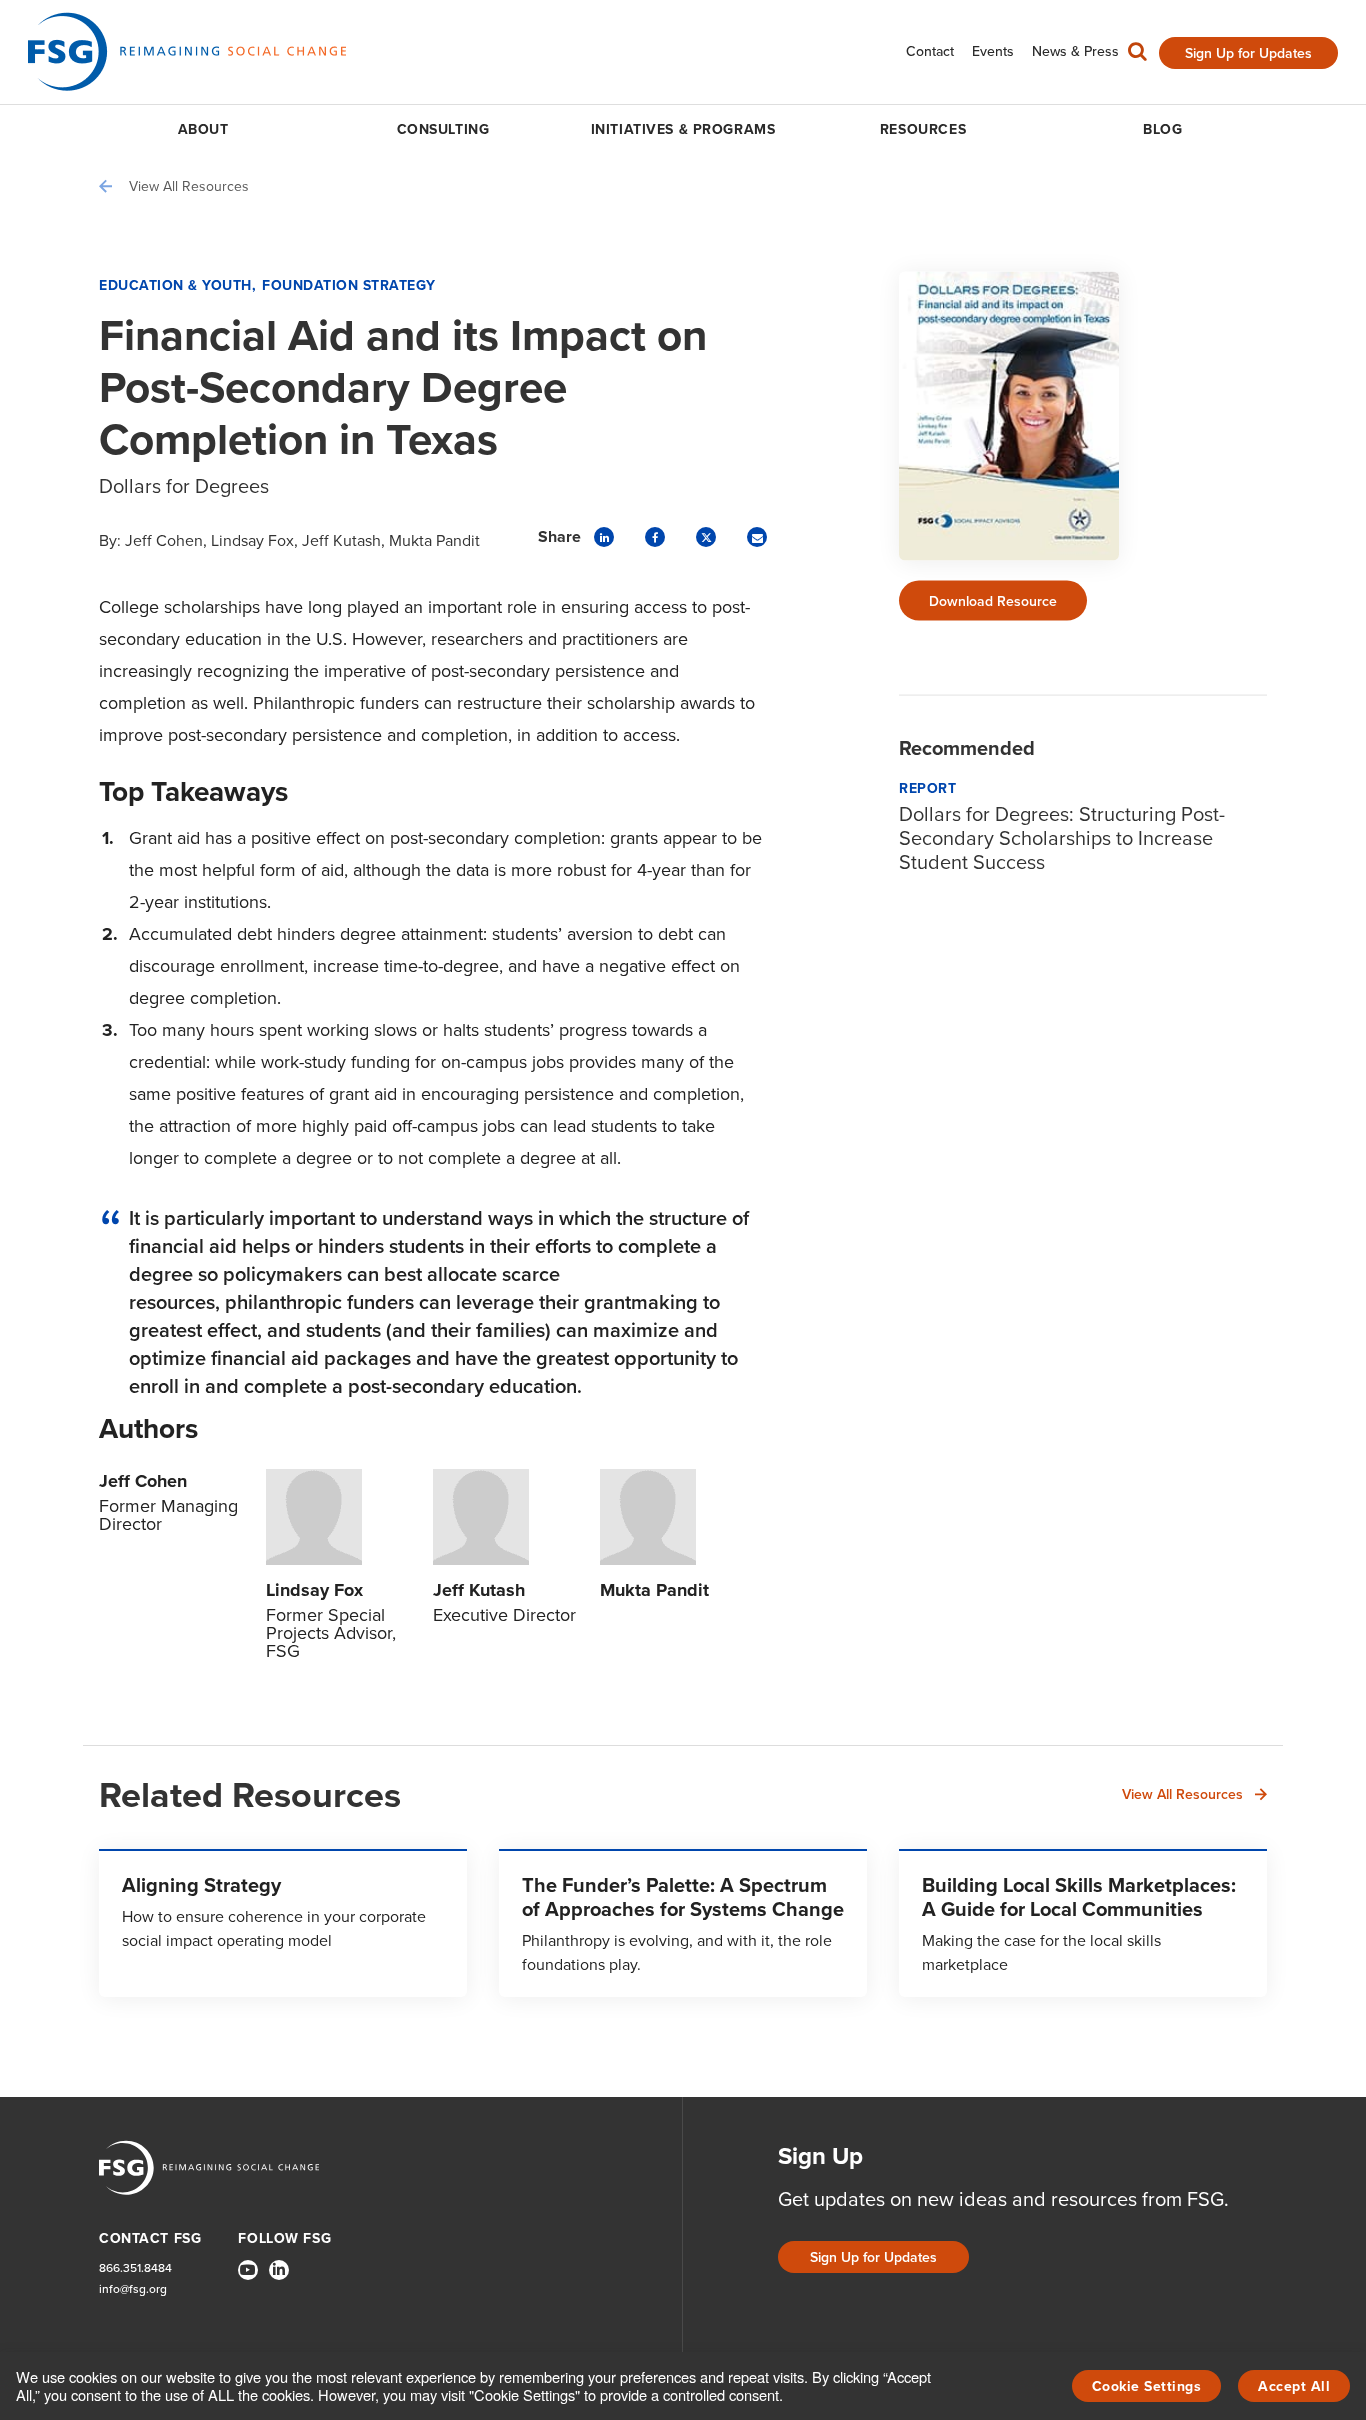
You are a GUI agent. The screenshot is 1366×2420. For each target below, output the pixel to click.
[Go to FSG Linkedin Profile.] (279, 2270)
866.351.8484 (135, 2267)
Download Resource (993, 600)
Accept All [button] (1294, 2386)
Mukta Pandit (434, 540)
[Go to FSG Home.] (187, 51)
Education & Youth (175, 285)
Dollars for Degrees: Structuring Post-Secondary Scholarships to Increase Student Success (1062, 837)
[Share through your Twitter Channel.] (706, 537)
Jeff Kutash (341, 540)
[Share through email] (757, 537)
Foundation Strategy (349, 285)
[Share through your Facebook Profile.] (655, 537)
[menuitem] (930, 51)
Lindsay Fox (252, 540)
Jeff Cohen (164, 540)
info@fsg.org (133, 2288)
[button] (1137, 56)
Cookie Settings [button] (1147, 2386)
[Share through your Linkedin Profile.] (604, 537)
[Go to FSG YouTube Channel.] (248, 2270)
